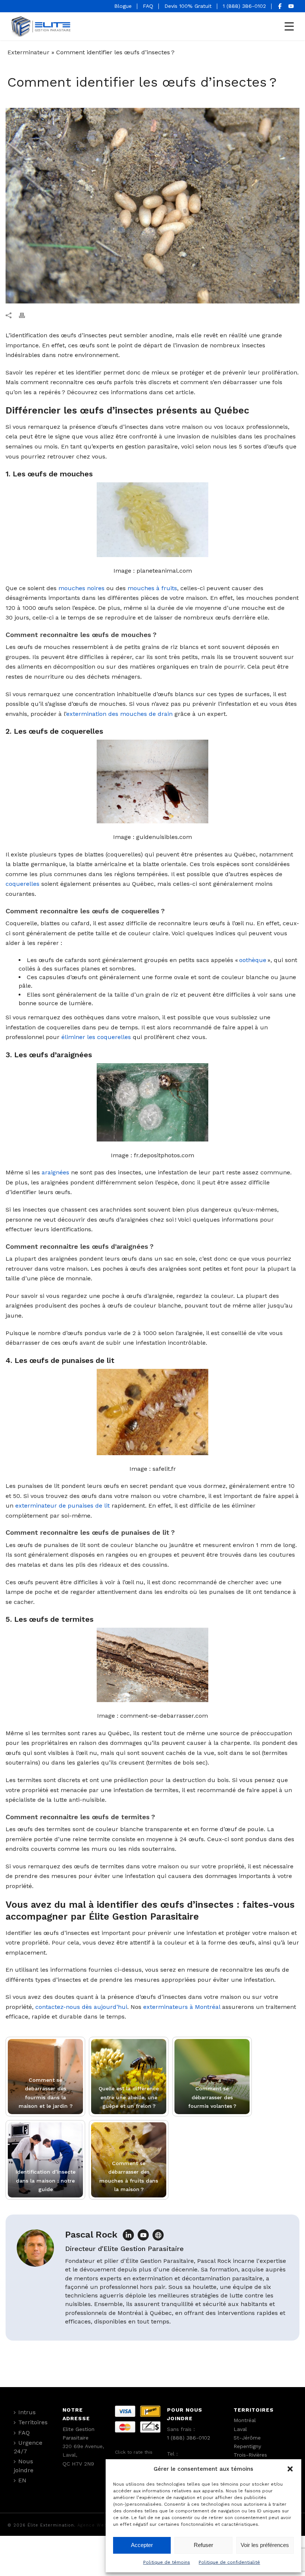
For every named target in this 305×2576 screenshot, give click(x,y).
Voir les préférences (265, 2545)
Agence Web (92, 2525)
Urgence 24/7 (28, 2447)
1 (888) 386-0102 (244, 6)
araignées (55, 1172)
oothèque (253, 960)
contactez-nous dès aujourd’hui (81, 2007)
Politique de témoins (167, 2562)
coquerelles (23, 884)
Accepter (142, 2545)
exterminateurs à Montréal (182, 2007)
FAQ (148, 6)
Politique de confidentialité (229, 2562)
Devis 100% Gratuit (188, 6)
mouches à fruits (152, 588)
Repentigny (247, 2446)
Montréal (245, 2420)
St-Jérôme (247, 2438)
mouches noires (81, 588)
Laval (240, 2429)
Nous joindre (24, 2466)
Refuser (203, 2545)
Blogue (123, 6)
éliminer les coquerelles (96, 1037)
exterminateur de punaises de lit (62, 1506)
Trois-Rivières (250, 2455)
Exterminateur (28, 52)
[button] (290, 2469)
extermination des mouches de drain (119, 714)
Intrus (27, 2412)
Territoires (33, 2422)
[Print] (26, 315)
